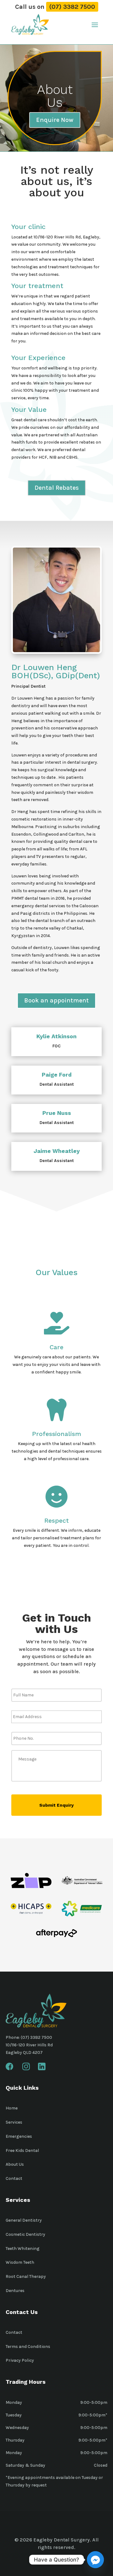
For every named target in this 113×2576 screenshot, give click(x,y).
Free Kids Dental (22, 2150)
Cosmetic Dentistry (25, 2234)
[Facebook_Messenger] (95, 2560)
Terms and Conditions (28, 2347)
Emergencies (19, 2136)
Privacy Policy (20, 2360)
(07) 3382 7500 (72, 7)
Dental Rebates (57, 488)
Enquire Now (55, 120)
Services (14, 2122)
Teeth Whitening (23, 2249)
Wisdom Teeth (20, 2262)
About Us (15, 2164)
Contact (14, 2178)
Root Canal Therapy (26, 2276)
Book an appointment (56, 1000)
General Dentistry (24, 2220)
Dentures (15, 2291)
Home (12, 2108)
